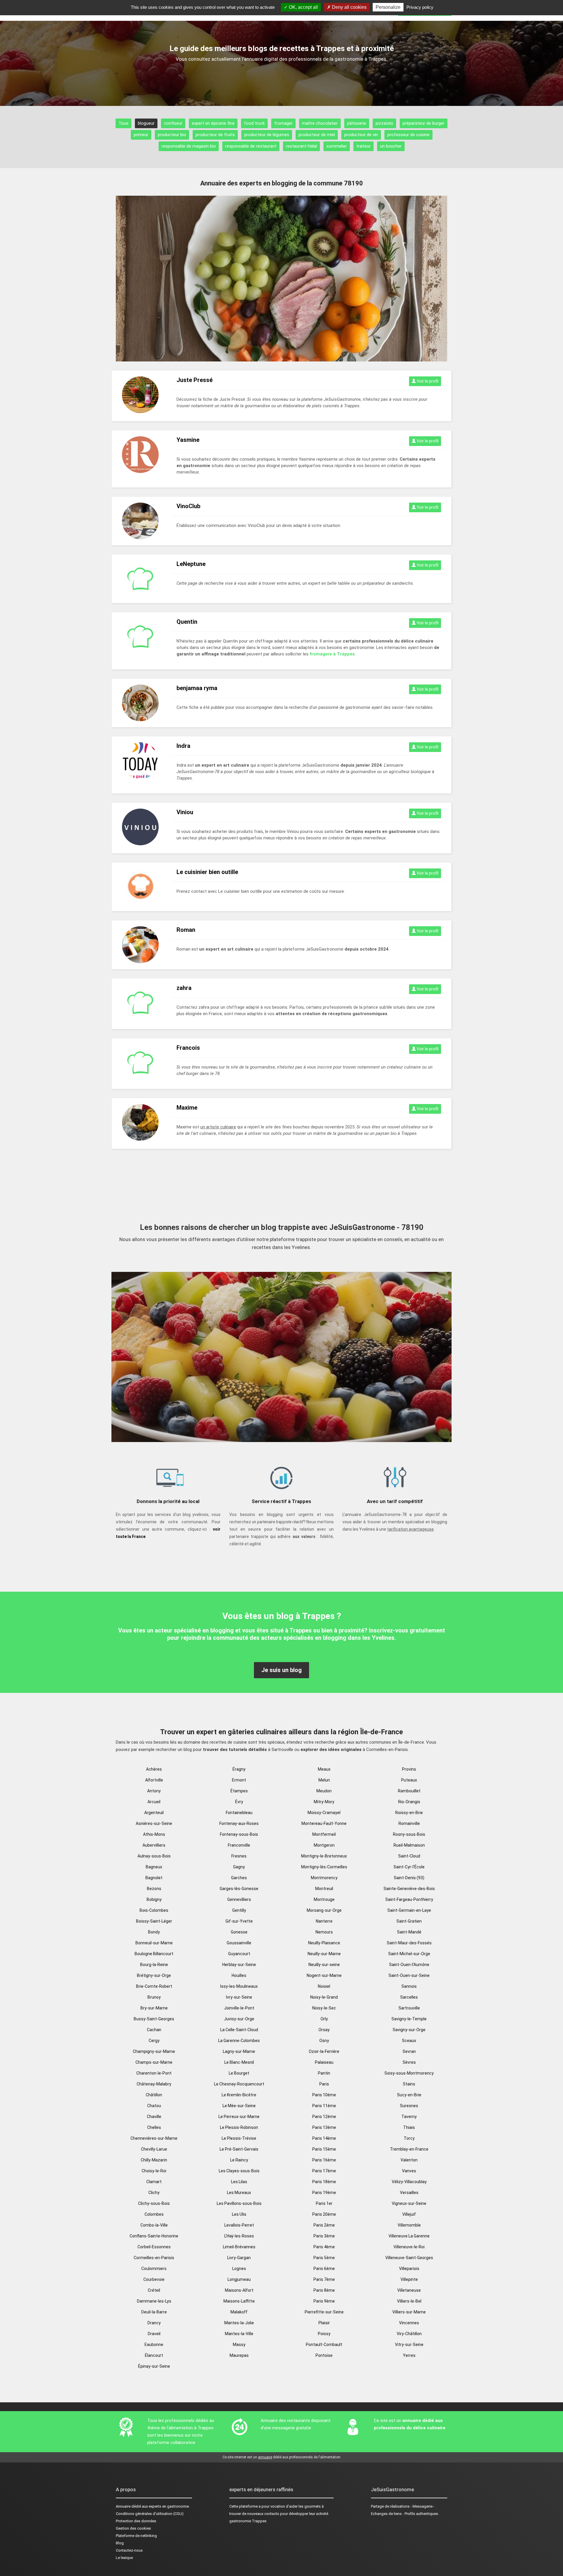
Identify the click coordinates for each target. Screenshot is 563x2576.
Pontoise (324, 2355)
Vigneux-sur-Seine (409, 2203)
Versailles (409, 2193)
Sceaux (409, 2041)
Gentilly (239, 1910)
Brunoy (154, 1997)
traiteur (363, 146)
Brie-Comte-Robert (154, 1986)
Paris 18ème (324, 2182)
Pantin (324, 2073)
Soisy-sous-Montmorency (409, 2073)
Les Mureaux (239, 2193)
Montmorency (324, 1878)
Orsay (324, 2030)
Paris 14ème (324, 2138)
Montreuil (324, 1889)
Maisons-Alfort (239, 2290)
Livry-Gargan (239, 2258)
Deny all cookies (349, 7)
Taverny (409, 2117)
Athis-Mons (154, 1834)
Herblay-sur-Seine (239, 1965)
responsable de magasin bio (189, 146)
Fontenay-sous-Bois (239, 1834)
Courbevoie (154, 2279)
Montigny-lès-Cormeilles (324, 1867)
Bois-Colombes (154, 1910)
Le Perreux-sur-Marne (239, 2117)
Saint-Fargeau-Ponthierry (409, 1899)
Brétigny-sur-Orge (154, 1975)
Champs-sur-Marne (154, 2062)
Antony (154, 1791)
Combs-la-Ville (154, 2225)
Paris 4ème (324, 2247)
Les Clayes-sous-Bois (239, 2171)
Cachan (154, 2030)
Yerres (409, 2355)
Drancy (154, 2323)
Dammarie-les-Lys (154, 2301)
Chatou (154, 2106)
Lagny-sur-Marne (239, 2051)
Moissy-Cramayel (324, 1813)
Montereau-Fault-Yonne (324, 1823)
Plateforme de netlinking (136, 2536)
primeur (141, 135)
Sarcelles (409, 1997)
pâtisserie (357, 123)
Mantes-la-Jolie (239, 2323)
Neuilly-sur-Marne (324, 1954)
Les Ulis (239, 2214)
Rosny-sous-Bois (409, 1834)
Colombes (154, 2214)
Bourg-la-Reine (154, 1965)
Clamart (154, 2182)
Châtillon (154, 2095)
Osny (324, 2041)
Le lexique (124, 2558)
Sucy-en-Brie (409, 2095)
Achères (154, 1769)
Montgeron (324, 1845)
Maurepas (239, 2355)
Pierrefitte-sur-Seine (324, 2312)
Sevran (409, 2051)
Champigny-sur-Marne (154, 2051)
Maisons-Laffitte (239, 2301)
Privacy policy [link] (420, 7)
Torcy (409, 2138)
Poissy (324, 2334)
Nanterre (324, 1921)
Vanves (409, 2171)
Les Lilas (239, 2182)
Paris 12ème (324, 2117)
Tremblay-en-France (409, 2149)
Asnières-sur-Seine (154, 1823)
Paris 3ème (324, 2236)
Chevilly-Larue (154, 2149)
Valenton (409, 2160)
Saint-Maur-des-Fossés (409, 1943)
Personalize (388, 7)
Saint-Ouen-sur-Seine (409, 1975)
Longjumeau (239, 2279)
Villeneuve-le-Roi (409, 2247)
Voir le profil (427, 381)
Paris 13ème (324, 2127)
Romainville (409, 1823)
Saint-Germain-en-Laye (409, 1910)
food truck (254, 123)
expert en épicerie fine (213, 123)
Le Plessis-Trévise (239, 2138)
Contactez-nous (129, 2550)
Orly (324, 2019)
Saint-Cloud (409, 1856)
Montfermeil (324, 1834)
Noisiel (324, 1986)
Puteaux (409, 1780)
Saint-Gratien (409, 1921)
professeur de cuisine (408, 135)
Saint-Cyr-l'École (409, 1867)
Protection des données (136, 2521)
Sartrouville (409, 2008)
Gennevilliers (239, 1899)
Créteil (154, 2290)
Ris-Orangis (409, 1802)
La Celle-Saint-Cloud (239, 2030)
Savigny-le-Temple (409, 2019)
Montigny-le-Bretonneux (324, 1856)
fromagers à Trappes (332, 654)
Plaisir (324, 2323)
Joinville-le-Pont (239, 2008)
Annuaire (123, 2506)
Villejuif (409, 2214)
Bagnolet (154, 1878)
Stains (409, 2084)
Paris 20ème (324, 2214)
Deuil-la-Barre (154, 2312)
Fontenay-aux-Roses (239, 1823)
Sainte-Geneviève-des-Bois (409, 1889)
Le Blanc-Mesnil (239, 2062)
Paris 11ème (324, 2106)
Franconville (239, 1845)
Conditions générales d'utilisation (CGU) (150, 2514)
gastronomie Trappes (248, 2521)
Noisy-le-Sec (324, 2008)
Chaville (154, 2117)
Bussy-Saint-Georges (154, 2019)
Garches (239, 1878)
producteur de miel (317, 135)
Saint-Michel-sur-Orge (409, 1954)
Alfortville (154, 1780)
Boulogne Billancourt (154, 1954)
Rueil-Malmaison (409, 1845)
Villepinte (409, 2279)
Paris (324, 2084)
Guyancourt (239, 1954)
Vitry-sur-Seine (409, 2345)
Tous (123, 123)
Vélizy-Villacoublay (409, 2182)
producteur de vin (361, 135)
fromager (283, 123)
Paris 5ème (324, 2258)
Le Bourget (239, 2073)
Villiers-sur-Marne (409, 2312)
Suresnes (409, 2106)
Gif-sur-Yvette (239, 1921)
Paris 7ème (324, 2279)
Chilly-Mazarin (154, 2160)
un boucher (391, 146)
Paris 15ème (324, 2149)
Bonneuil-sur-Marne (154, 1943)
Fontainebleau (239, 1813)
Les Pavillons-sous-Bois (239, 2203)
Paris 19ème (324, 2193)
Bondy (154, 1932)
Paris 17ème (324, 2171)
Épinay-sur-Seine (154, 2366)
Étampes (239, 1791)
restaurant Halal (301, 146)
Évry (239, 1802)
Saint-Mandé (409, 1932)
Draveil (154, 2334)
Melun (324, 1780)
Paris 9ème (324, 2301)
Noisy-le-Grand (324, 1997)
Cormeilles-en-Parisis (154, 2258)
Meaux (324, 1769)
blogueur (146, 123)
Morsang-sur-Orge (324, 1910)
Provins (409, 1769)
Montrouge (324, 1899)
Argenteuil (154, 1813)
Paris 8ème (324, 2290)
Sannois (409, 1986)
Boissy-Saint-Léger (154, 1921)
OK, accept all (303, 7)
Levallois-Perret (239, 2225)
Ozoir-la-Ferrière (324, 2051)
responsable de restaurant (251, 146)
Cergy (154, 2041)
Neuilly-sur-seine (324, 1965)
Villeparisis (409, 2269)
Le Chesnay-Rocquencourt (239, 2084)
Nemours (324, 1932)
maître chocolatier (320, 123)
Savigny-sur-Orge (409, 2030)
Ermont (239, 1780)
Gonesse (239, 1932)
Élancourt (154, 2355)
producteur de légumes (267, 135)
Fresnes (239, 1856)
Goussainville (239, 1943)
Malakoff (239, 2312)
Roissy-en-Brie (409, 1813)
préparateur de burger (424, 123)
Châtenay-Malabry (154, 2084)
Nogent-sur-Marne (324, 1975)
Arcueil (154, 1802)
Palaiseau (324, 2062)
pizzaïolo (384, 123)
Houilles (239, 1975)
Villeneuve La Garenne (409, 2236)
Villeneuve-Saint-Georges (409, 2258)
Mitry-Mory (324, 1802)
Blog (120, 2543)
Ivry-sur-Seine (239, 1997)
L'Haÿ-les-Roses (239, 2236)
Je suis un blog (281, 1670)
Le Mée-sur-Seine (239, 2106)
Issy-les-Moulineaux (239, 1986)
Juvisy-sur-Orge (239, 2019)
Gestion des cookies (133, 2528)
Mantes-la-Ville (239, 2334)
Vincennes (409, 2323)
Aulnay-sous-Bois (154, 1856)
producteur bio (172, 135)
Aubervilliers (154, 1845)
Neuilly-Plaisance (324, 1943)
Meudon (324, 1791)
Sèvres (409, 2062)
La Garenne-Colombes (239, 2041)
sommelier (337, 146)
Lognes (239, 2269)
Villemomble (409, 2225)
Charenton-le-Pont (154, 2073)
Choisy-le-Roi (154, 2171)
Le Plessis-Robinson (239, 2127)
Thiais (409, 2127)
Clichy (154, 2193)
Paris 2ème (324, 2225)
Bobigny (154, 1899)
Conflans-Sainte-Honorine (154, 2236)
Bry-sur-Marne (154, 2008)
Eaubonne (154, 2345)
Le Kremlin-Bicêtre (239, 2095)
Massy (239, 2345)
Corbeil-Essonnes (154, 2247)
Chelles (154, 2127)
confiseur (173, 123)
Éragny (239, 1769)
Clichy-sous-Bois (154, 2203)
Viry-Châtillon (409, 2334)
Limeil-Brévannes (239, 2247)
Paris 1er (324, 2203)
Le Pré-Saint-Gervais (239, 2149)
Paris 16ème (324, 2160)
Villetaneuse (409, 2290)
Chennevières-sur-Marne (154, 2138)
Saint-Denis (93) (409, 1878)
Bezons (154, 1889)
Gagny (239, 1867)
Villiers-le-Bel (409, 2301)
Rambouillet (409, 1791)
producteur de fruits (215, 135)
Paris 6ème (324, 2269)
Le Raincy (239, 2160)
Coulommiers (154, 2269)
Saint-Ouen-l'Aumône (409, 1965)
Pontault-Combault (324, 2345)
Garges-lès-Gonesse (239, 1889)
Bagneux (154, 1867)
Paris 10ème (324, 2095)
